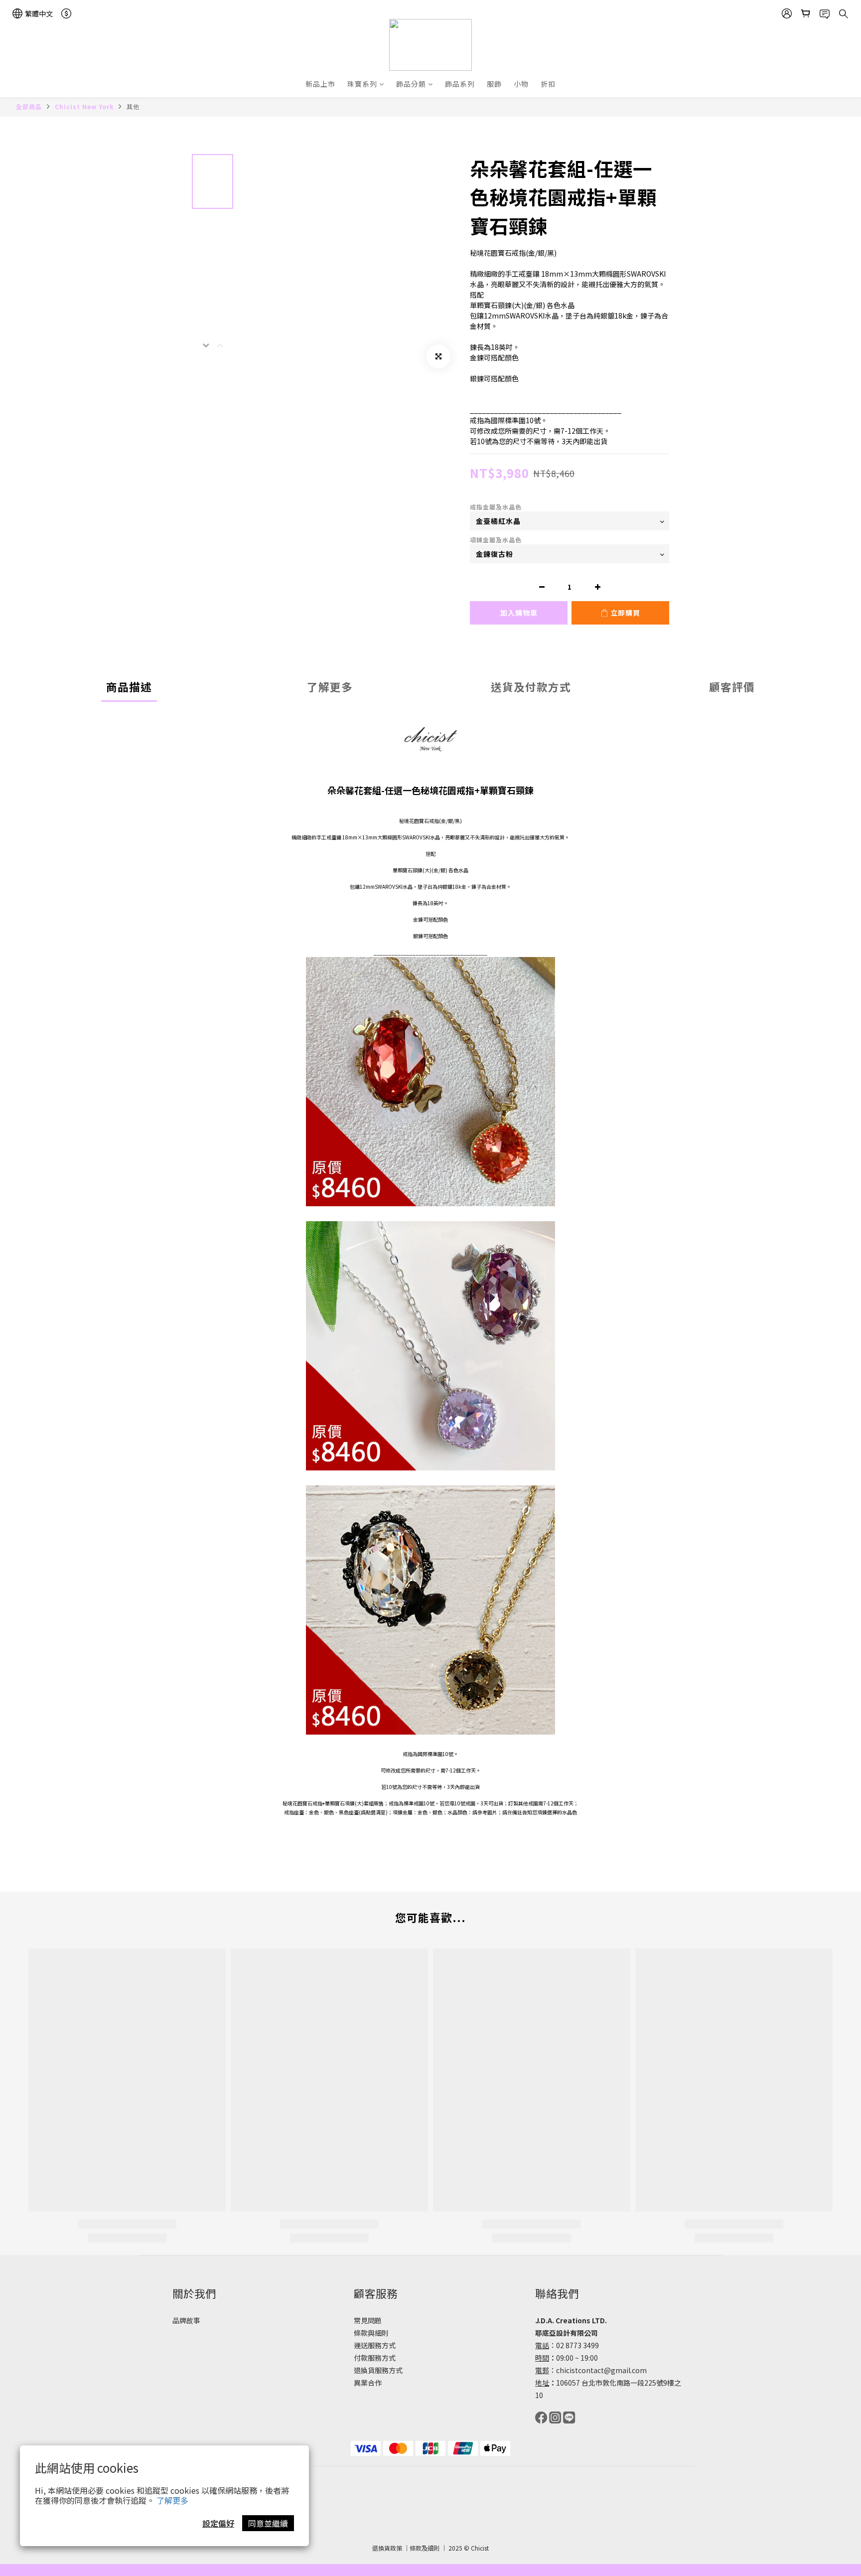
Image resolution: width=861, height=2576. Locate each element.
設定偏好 (218, 2523)
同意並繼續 (268, 2523)
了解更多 (172, 2500)
